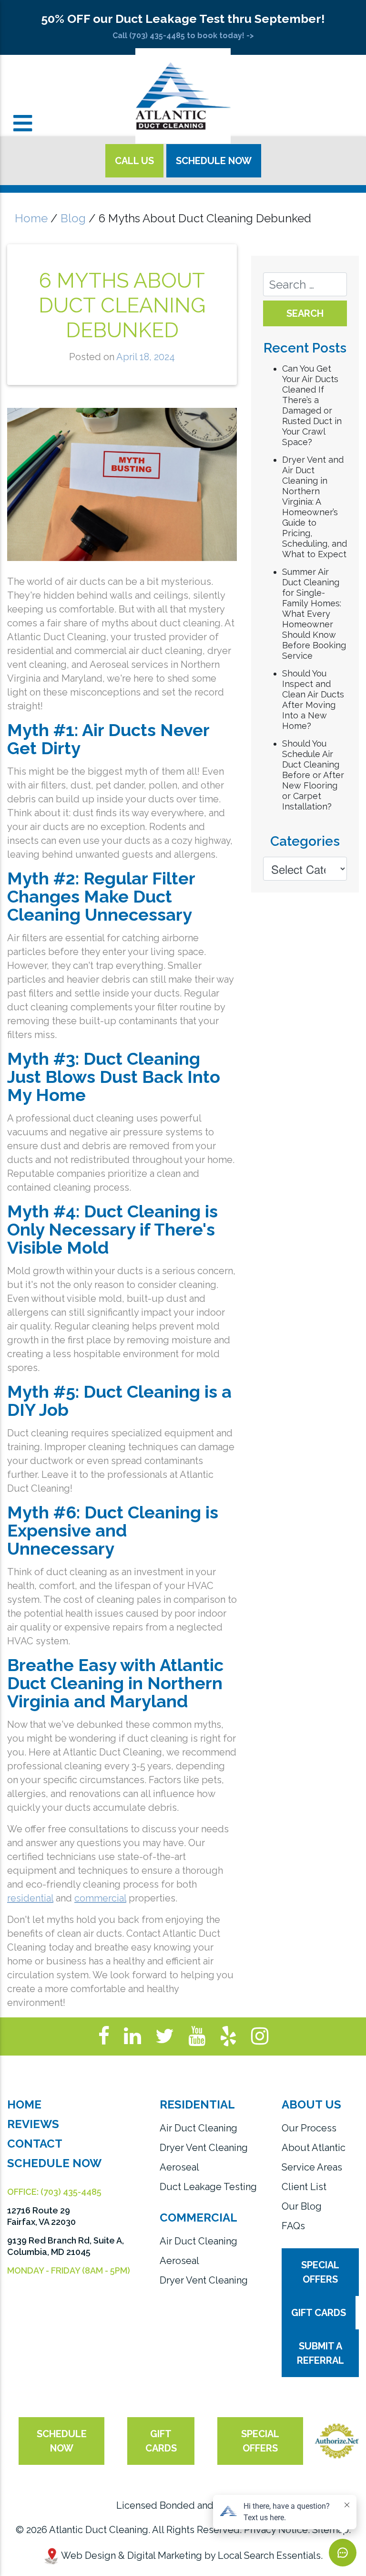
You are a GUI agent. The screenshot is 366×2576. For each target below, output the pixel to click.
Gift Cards (319, 2313)
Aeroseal (179, 2167)
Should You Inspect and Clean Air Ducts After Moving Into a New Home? (313, 700)
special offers (260, 2441)
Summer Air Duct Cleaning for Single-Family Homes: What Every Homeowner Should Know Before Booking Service (314, 614)
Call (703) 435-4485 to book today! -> (183, 36)
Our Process (309, 2128)
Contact (35, 2144)
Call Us (134, 161)
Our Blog (302, 2206)
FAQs (293, 2226)
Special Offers (320, 2272)
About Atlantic (314, 2148)
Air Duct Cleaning (198, 2128)
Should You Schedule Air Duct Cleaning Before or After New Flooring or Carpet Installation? (313, 775)
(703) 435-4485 (71, 2192)
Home (31, 218)
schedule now (62, 2441)
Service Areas (312, 2167)
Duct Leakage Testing (208, 2187)
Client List (304, 2187)
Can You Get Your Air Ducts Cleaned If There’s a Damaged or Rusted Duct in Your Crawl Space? (312, 405)
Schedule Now (214, 161)
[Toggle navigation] (23, 123)
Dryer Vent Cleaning (204, 2148)
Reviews (33, 2124)
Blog (73, 218)
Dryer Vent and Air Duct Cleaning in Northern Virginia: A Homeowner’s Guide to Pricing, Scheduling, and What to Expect (315, 507)
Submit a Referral (320, 2353)
